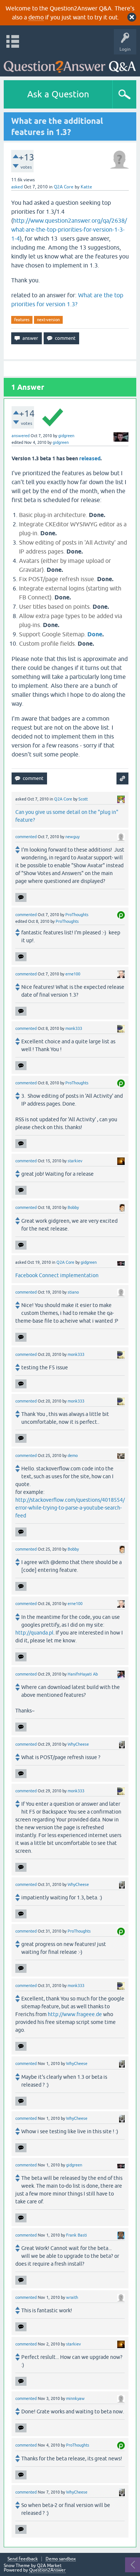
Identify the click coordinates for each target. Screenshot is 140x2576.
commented (26, 837)
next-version (48, 320)
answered (21, 436)
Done (95, 634)
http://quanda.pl (34, 1633)
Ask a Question (58, 94)
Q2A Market (49, 2566)
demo (36, 17)
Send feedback (23, 2559)
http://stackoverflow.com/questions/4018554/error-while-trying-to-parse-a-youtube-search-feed (70, 1508)
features (22, 320)
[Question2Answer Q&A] (70, 64)
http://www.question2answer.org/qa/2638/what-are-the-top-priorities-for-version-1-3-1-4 (69, 229)
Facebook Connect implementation (57, 1275)
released (90, 458)
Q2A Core (64, 187)
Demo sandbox (61, 2559)
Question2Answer (47, 2570)
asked (17, 187)
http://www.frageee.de (75, 2014)
